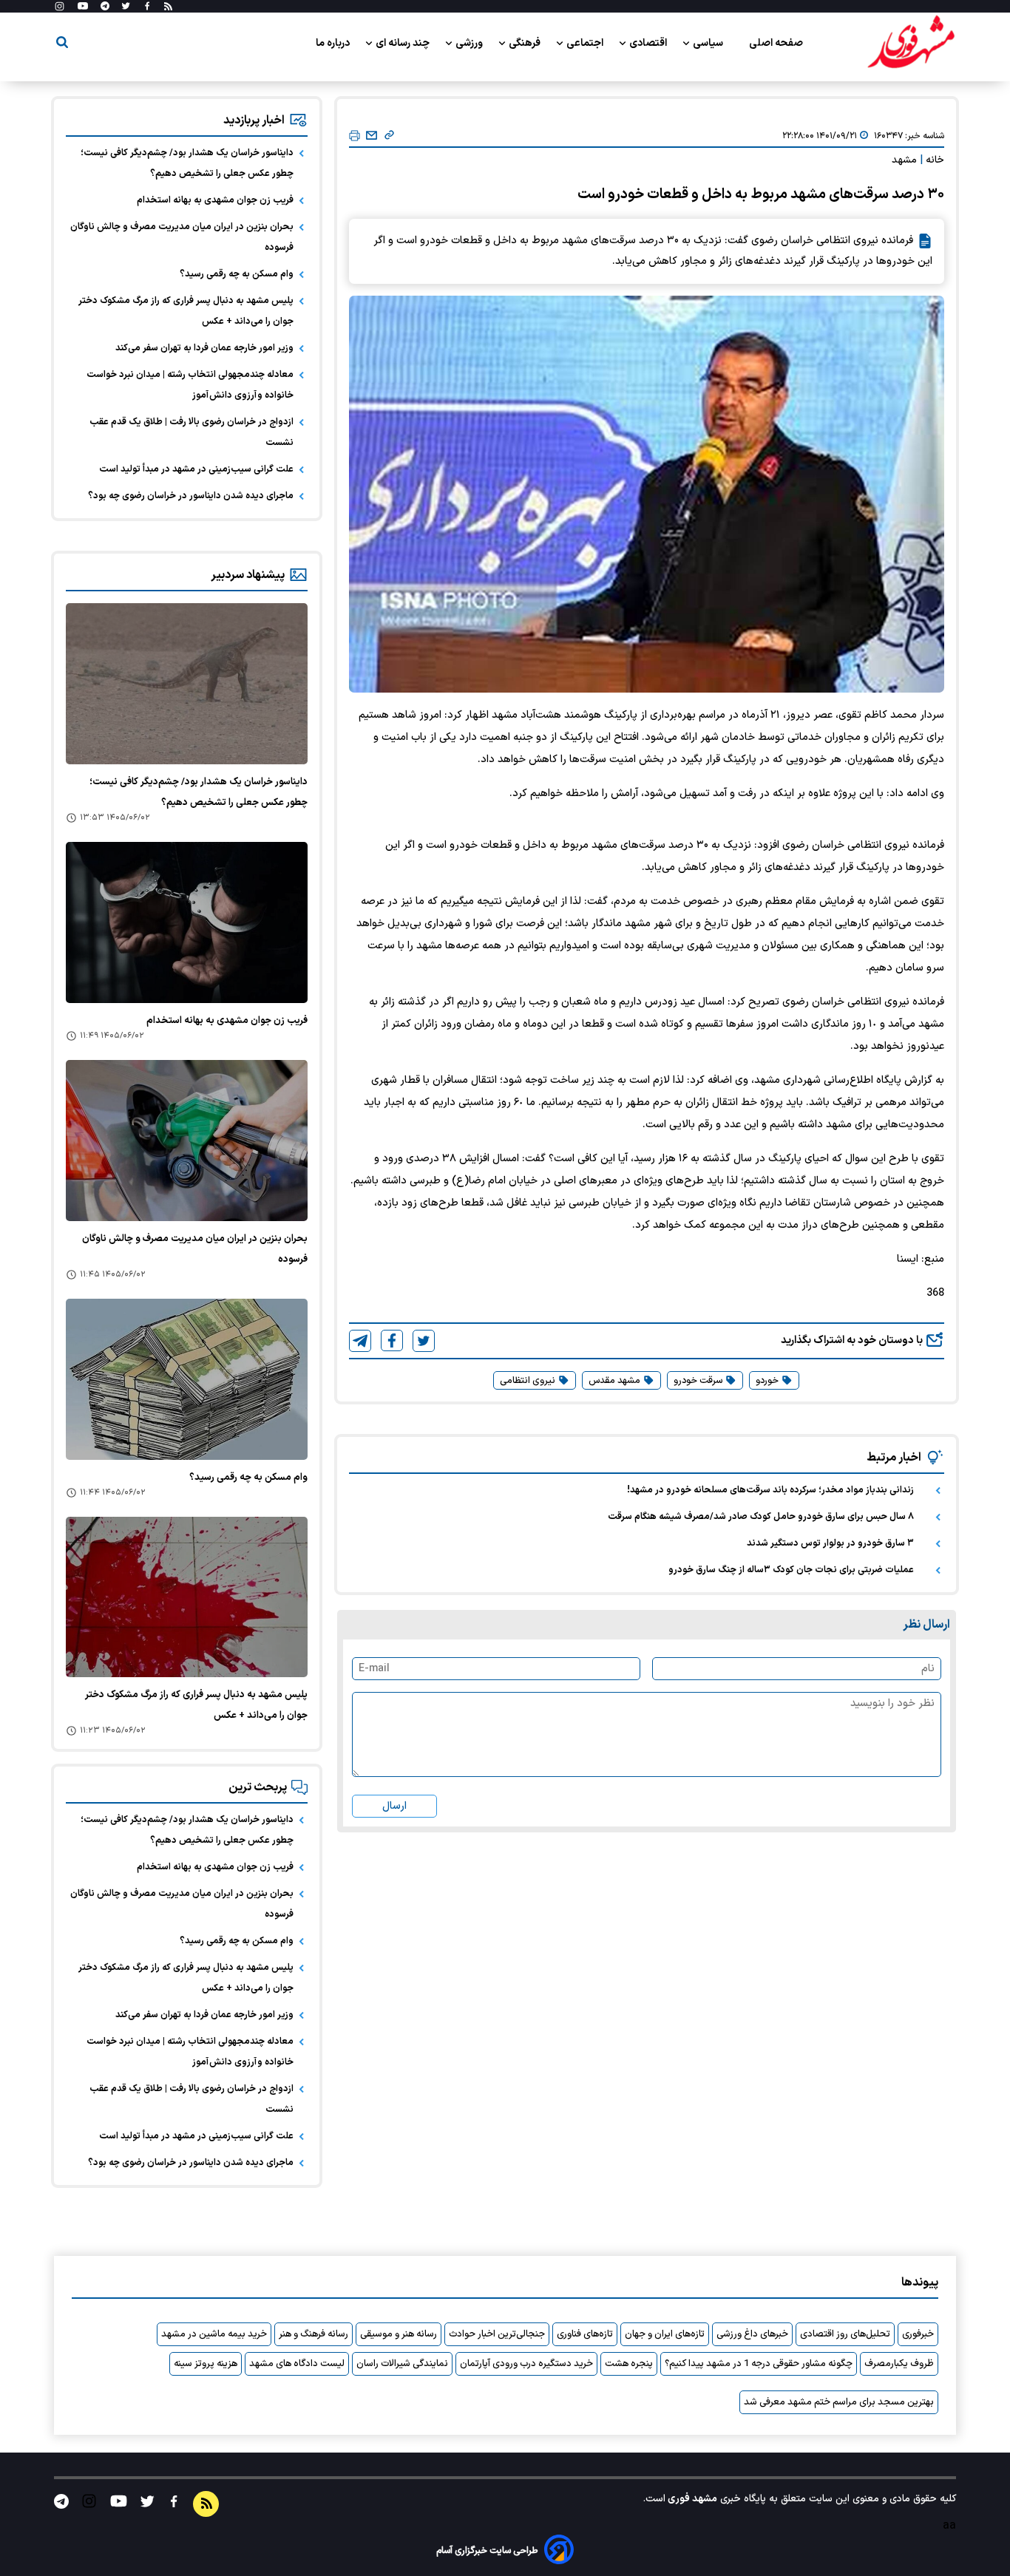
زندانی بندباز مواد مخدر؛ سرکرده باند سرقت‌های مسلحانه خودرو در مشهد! (770, 1490)
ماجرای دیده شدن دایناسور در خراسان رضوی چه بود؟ (191, 496)
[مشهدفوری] (911, 43)
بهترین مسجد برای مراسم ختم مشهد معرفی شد (839, 2402)
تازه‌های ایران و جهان (665, 2334)
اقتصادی (649, 43)
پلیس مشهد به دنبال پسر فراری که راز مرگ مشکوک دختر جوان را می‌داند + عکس (186, 311)
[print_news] (355, 136)
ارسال (394, 1806)
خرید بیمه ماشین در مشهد (214, 2334)
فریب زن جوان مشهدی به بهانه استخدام (215, 200)
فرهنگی (526, 43)
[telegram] (360, 1341)
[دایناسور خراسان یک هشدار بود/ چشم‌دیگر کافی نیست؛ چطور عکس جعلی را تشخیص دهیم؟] (187, 684)
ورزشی (470, 43)
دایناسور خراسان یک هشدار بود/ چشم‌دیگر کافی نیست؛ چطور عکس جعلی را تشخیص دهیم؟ (187, 163)
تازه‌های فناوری (585, 2334)
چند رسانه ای (404, 43)
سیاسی (709, 43)
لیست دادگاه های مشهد (297, 2364)
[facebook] (392, 1340)
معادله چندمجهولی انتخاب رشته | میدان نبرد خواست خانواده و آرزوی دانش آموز (190, 385)
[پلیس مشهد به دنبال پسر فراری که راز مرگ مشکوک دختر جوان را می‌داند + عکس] (187, 1597)
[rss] (168, 7)
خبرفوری (918, 2334)
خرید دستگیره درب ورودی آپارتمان (526, 2364)
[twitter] (424, 1341)
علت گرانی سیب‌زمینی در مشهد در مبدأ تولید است (196, 469)
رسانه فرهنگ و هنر (313, 2334)
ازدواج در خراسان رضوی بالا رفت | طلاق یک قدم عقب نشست (192, 432)
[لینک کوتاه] (389, 136)
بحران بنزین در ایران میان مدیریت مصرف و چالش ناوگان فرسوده (182, 237)
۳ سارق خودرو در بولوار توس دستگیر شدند (830, 1543)
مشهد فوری (691, 2499)
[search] (62, 45)
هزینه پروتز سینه (206, 2364)
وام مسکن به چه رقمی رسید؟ (237, 274)
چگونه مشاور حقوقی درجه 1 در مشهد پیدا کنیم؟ (759, 2364)
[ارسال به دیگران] (372, 136)
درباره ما (334, 43)
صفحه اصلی (776, 43)
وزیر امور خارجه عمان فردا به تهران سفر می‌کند (204, 348)
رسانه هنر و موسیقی (399, 2334)
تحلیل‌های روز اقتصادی (845, 2334)
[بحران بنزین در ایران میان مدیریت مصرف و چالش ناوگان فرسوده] (187, 1141)
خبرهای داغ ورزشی (752, 2334)
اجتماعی (586, 43)
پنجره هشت (629, 2364)
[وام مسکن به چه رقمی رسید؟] (187, 1379)
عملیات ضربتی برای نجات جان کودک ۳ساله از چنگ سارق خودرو (791, 1570)
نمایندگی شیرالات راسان (402, 2364)
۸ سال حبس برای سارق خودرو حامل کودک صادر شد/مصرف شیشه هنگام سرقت (761, 1517)
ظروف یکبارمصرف (899, 2364)
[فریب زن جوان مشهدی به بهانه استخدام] (187, 922)
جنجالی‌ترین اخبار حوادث (497, 2334)
